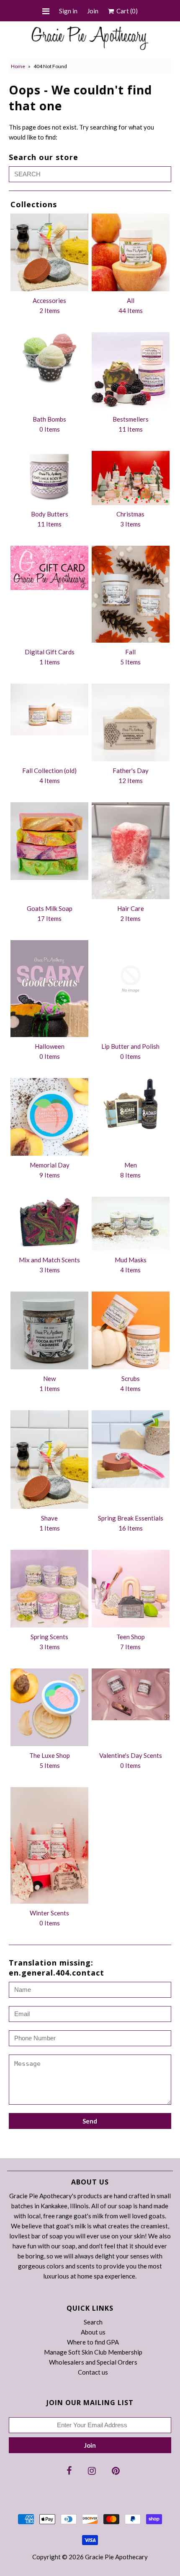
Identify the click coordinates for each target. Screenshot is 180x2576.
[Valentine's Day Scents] (131, 1694)
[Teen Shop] (131, 1589)
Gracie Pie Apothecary (116, 2557)
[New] (49, 1330)
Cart (126, 11)
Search (93, 2322)
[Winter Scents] (49, 1845)
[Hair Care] (131, 851)
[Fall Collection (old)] (49, 709)
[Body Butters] (49, 477)
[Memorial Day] (49, 1117)
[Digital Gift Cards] (49, 568)
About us (93, 2332)
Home (18, 66)
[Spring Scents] (49, 1589)
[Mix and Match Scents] (49, 1223)
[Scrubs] (131, 1330)
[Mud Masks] (131, 1224)
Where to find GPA (93, 2342)
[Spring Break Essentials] (131, 1449)
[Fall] (131, 594)
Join (93, 11)
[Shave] (49, 1460)
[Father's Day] (131, 722)
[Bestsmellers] (131, 371)
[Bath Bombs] (49, 358)
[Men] (131, 1104)
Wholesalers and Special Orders (93, 2362)
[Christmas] (131, 478)
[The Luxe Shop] (49, 1707)
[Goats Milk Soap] (49, 841)
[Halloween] (49, 989)
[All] (131, 252)
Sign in (68, 11)
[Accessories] (49, 252)
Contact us (93, 2372)
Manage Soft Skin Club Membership (93, 2352)
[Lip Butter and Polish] (131, 979)
